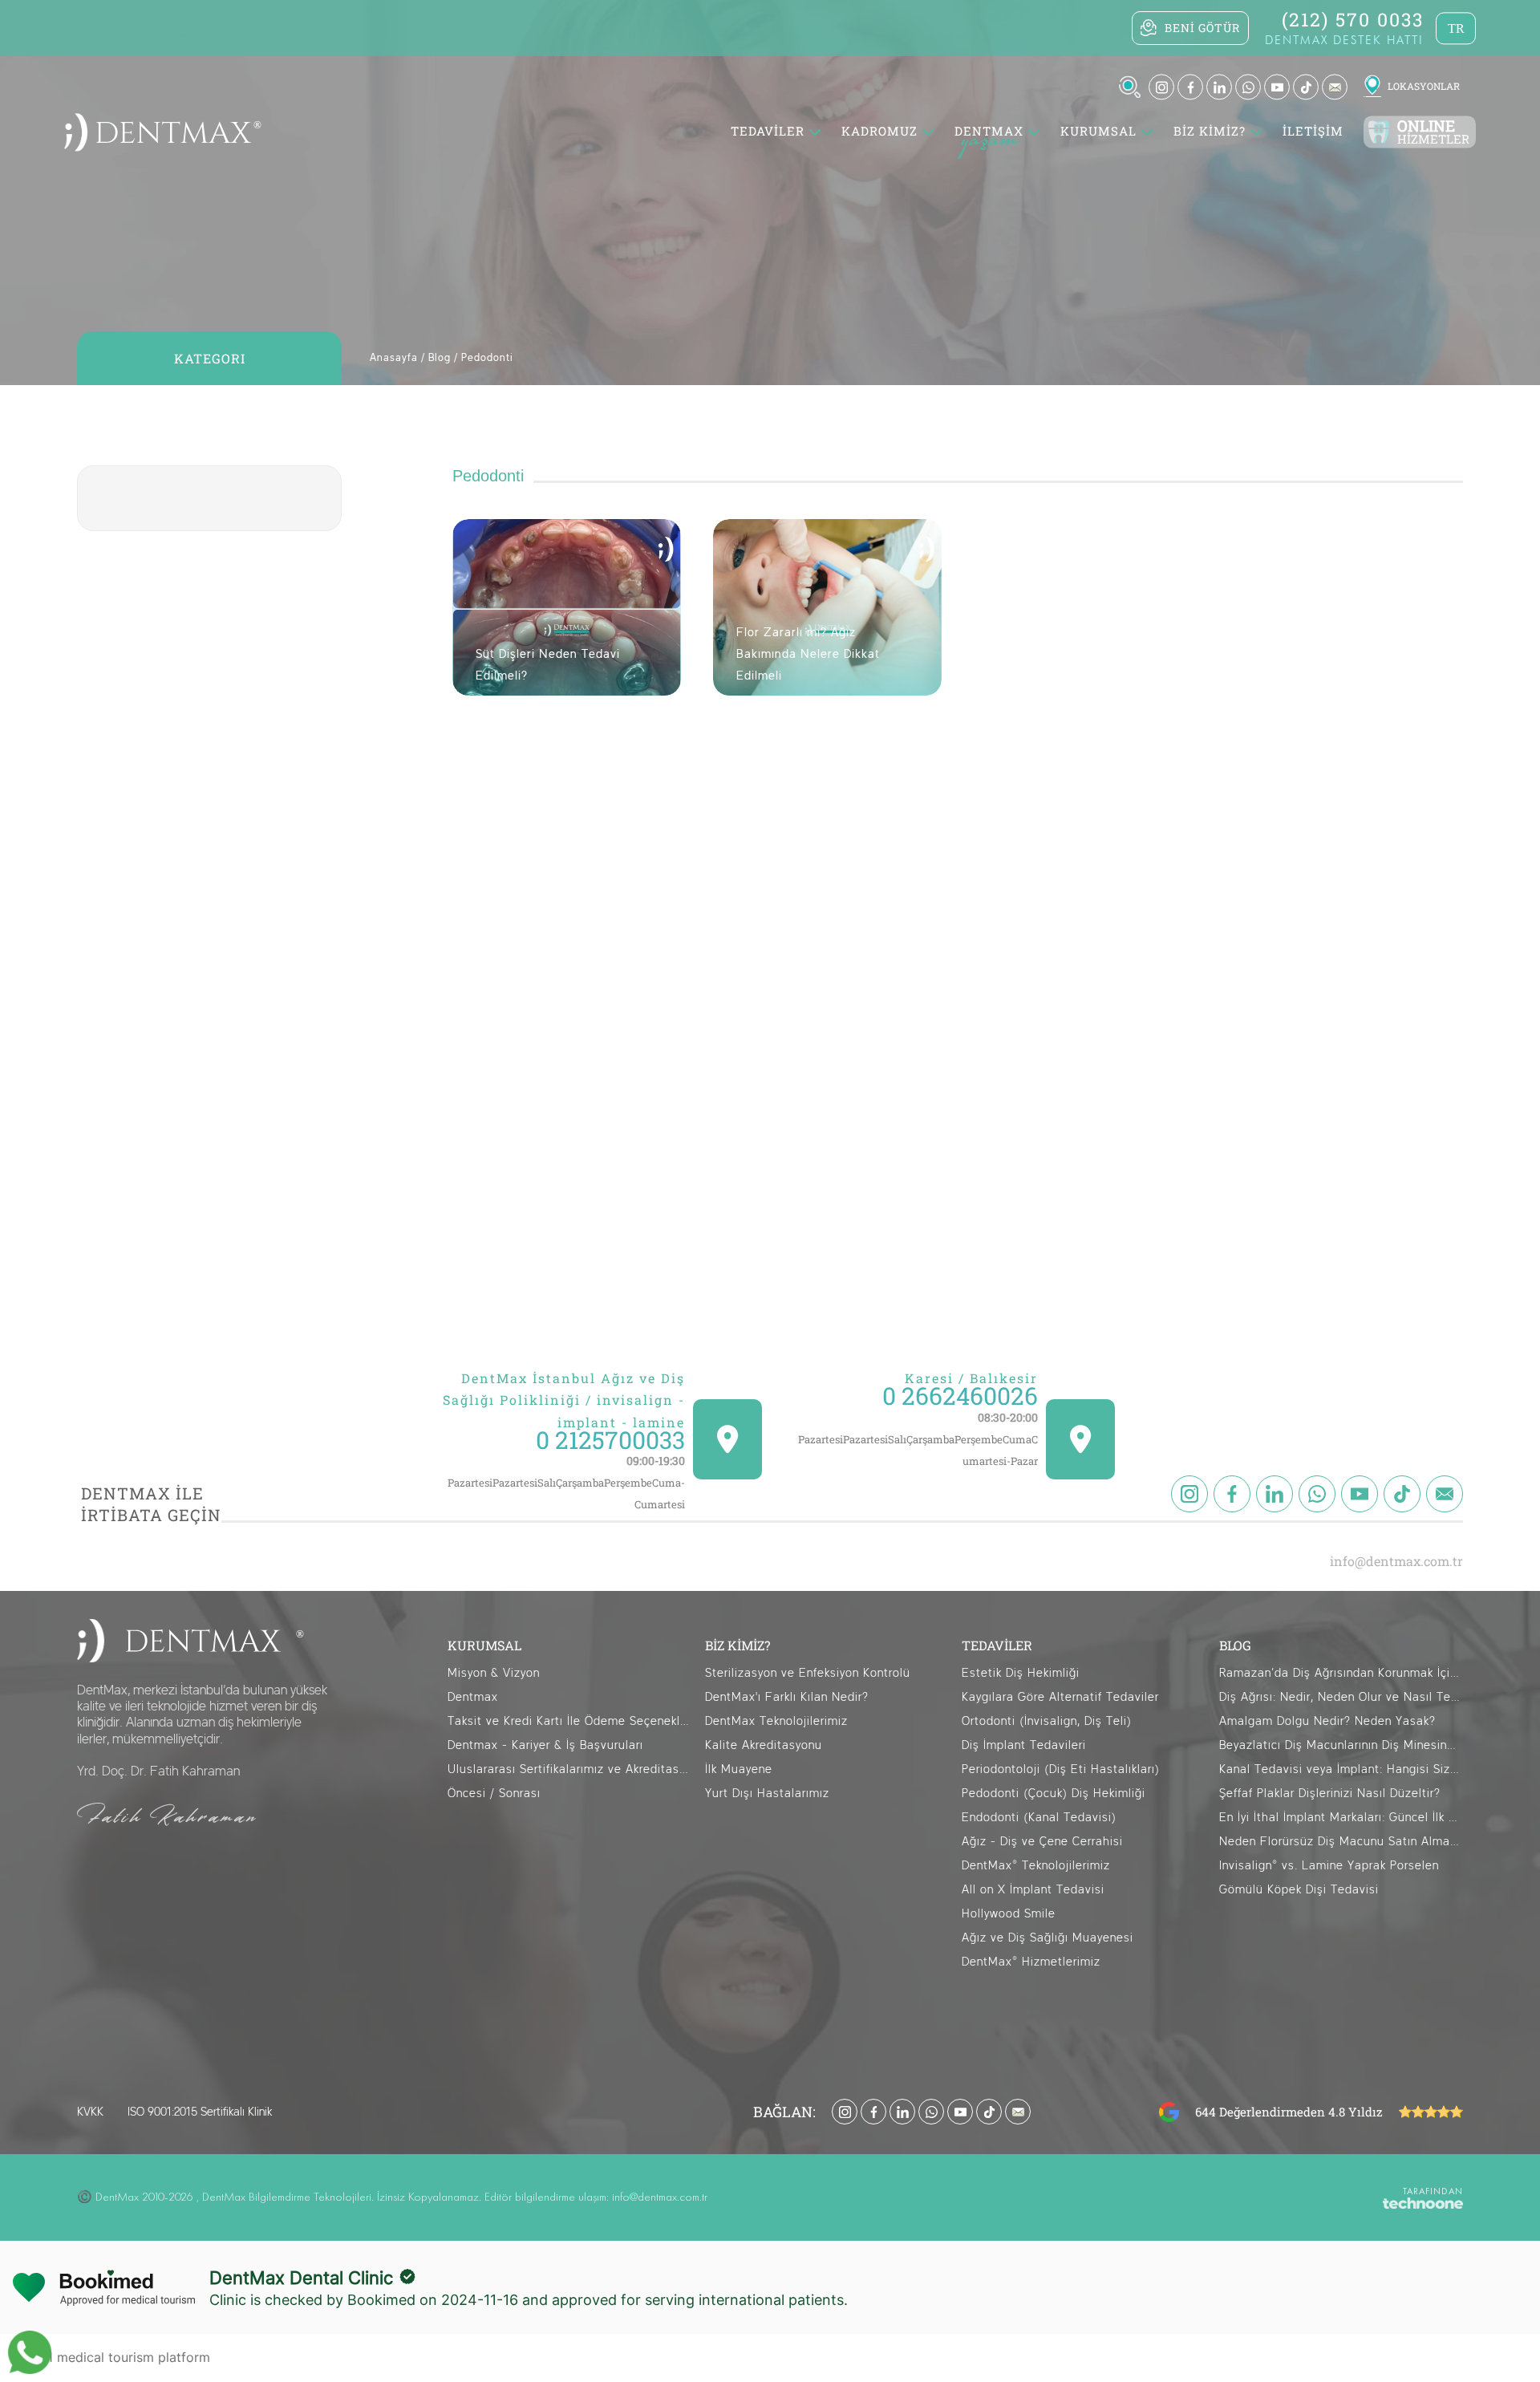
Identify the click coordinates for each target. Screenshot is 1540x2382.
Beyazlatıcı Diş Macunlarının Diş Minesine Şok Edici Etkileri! (1341, 1745)
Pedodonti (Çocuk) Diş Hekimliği (1054, 1794)
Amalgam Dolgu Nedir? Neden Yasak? (1327, 1721)
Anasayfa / (397, 358)
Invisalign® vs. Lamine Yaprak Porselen (1329, 1866)
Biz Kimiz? (1210, 132)
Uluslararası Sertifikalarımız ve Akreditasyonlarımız (569, 1769)
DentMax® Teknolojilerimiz (1036, 1866)
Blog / (443, 358)
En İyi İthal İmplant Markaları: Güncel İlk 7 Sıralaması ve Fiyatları (1341, 1818)
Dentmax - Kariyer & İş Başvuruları (545, 1745)
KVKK (90, 2112)
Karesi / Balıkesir (971, 1378)
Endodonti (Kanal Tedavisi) (1039, 1818)
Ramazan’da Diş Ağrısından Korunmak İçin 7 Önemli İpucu (1341, 1673)
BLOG (1235, 1645)
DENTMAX (989, 132)
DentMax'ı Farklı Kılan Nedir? (787, 1697)
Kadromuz (879, 132)
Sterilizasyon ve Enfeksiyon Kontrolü (808, 1673)
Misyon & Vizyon (494, 1673)
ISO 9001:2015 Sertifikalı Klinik (200, 2112)
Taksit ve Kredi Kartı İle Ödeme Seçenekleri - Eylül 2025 (569, 1721)
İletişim (1313, 132)
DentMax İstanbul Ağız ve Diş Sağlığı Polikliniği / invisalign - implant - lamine (564, 1400)
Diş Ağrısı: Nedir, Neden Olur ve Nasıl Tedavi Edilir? (1341, 1697)
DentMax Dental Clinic (301, 2278)
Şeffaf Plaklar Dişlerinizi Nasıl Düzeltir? (1330, 1794)
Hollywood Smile (1009, 1914)
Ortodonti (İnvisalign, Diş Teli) (1047, 1721)
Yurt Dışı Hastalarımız (767, 1794)
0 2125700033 (610, 1440)
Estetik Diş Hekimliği (1021, 1673)
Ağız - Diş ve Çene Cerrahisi (1042, 1842)
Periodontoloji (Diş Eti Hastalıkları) (1061, 1769)
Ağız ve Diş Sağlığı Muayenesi (1048, 1938)
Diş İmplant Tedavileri (1024, 1745)
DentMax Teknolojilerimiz (776, 1721)
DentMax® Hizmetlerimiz (1031, 1962)
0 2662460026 (960, 1396)
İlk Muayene (739, 1769)
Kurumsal (1098, 132)
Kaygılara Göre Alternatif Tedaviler (1060, 1697)
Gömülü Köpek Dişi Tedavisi (1299, 1890)
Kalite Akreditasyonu (764, 1745)
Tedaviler (768, 132)
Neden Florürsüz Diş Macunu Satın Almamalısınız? (1341, 1842)
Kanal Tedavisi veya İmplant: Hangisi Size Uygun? (1341, 1769)
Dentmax (473, 1697)
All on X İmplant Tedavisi (1033, 1890)
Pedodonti (487, 358)
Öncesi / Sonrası (494, 1794)
